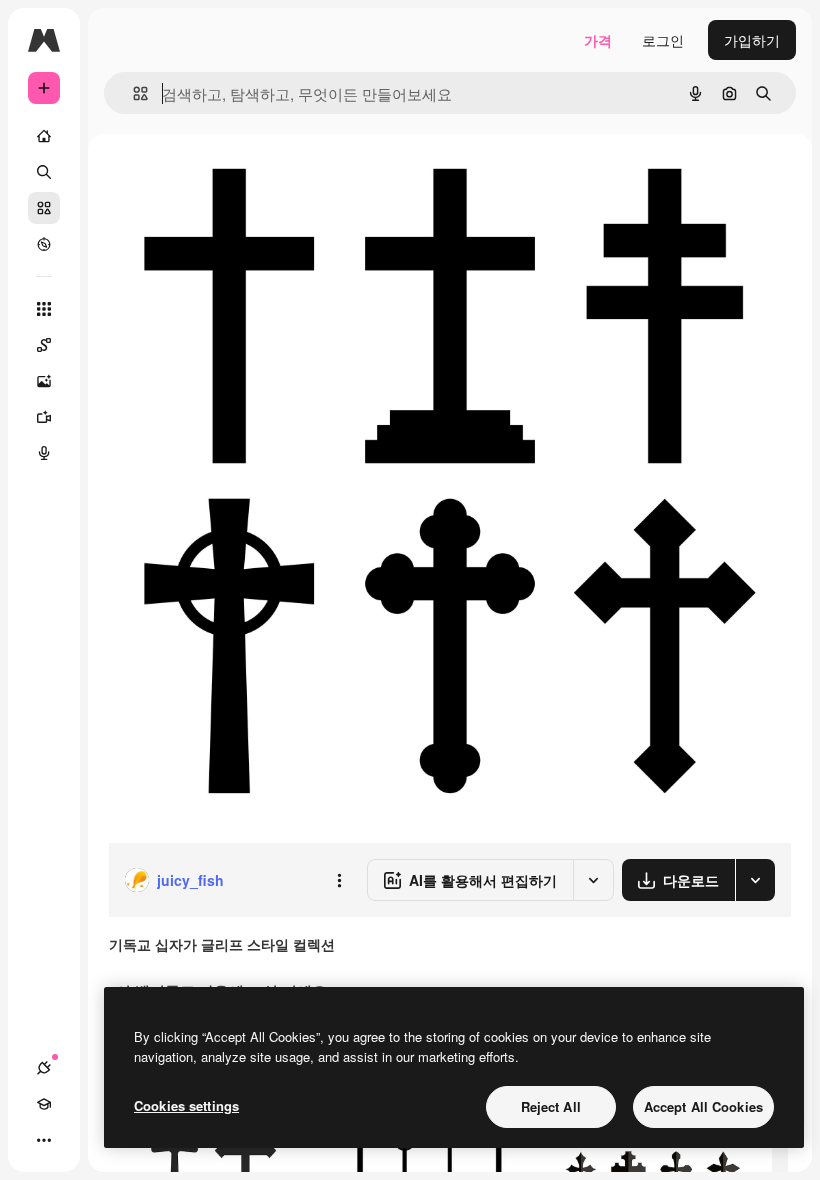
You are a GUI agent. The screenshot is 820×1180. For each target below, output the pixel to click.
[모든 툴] (44, 309)
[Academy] (44, 1104)
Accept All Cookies (703, 1106)
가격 (598, 40)
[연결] (44, 1068)
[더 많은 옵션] (339, 880)
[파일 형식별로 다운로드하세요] (755, 880)
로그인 (663, 40)
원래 (223, 179)
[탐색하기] (44, 244)
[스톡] (44, 208)
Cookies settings (186, 1105)
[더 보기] (44, 1140)
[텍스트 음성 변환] (44, 453)
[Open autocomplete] (132, 93)
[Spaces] (44, 345)
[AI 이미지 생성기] (44, 381)
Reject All (551, 1106)
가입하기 (752, 40)
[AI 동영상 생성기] (44, 417)
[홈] (44, 136)
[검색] (44, 172)
